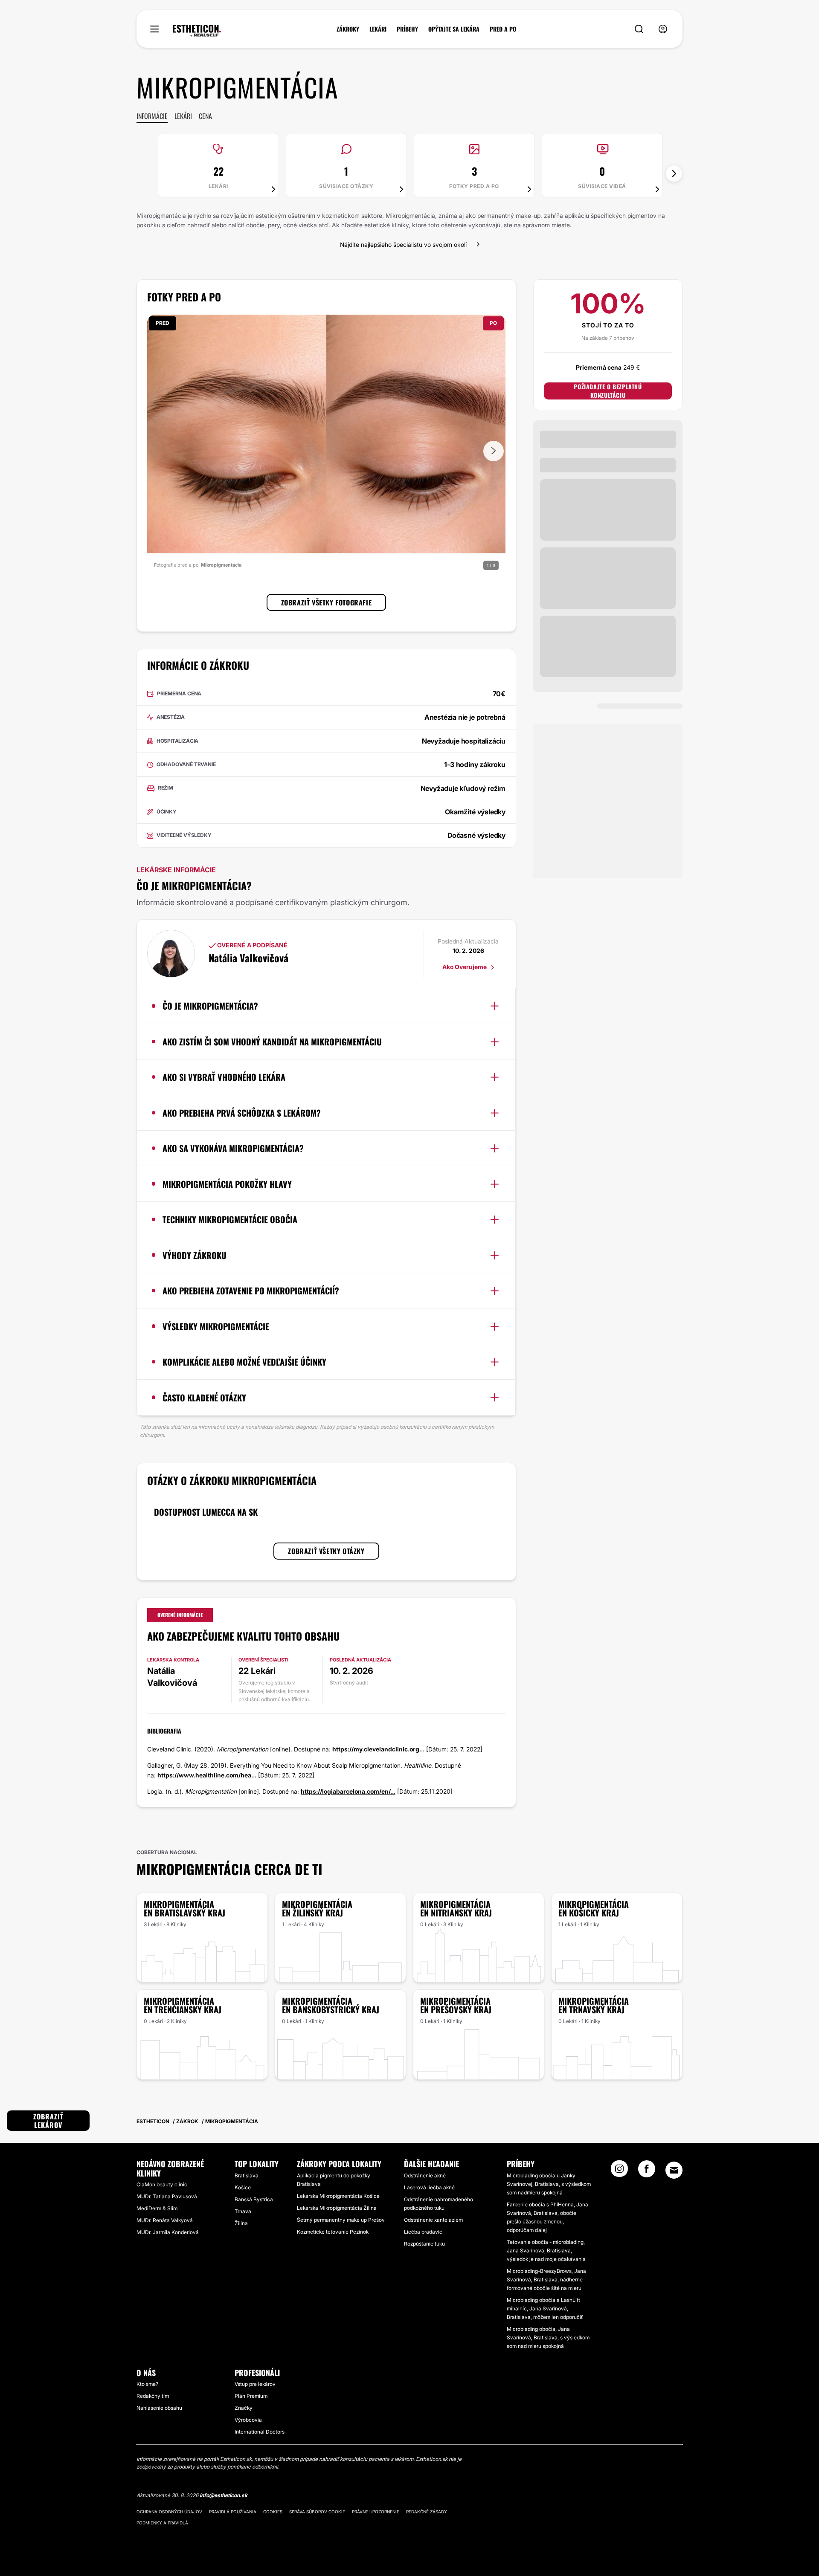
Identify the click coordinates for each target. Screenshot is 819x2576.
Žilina (241, 2223)
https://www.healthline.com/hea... (207, 1775)
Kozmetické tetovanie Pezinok (333, 2232)
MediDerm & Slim (157, 2208)
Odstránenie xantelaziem (433, 2220)
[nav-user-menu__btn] (663, 29)
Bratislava (247, 2175)
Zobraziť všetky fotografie (327, 602)
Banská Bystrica (254, 2199)
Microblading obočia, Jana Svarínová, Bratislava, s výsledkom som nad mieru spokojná (548, 2337)
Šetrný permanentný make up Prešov (341, 2220)
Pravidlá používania (233, 2512)
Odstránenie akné (425, 2175)
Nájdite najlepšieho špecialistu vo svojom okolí (403, 245)
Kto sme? (147, 2384)
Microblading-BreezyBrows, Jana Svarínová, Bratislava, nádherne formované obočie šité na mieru (546, 2279)
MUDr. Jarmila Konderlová (168, 2232)
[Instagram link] (619, 2171)
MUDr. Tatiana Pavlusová (167, 2196)
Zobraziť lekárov (48, 2121)
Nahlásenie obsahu (159, 2408)
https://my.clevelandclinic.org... (378, 1749)
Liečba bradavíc (423, 2232)
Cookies (273, 2512)
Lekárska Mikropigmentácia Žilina (337, 2208)
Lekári (183, 116)
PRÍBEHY (407, 29)
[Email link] (674, 2170)
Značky (244, 2408)
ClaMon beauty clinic (162, 2184)
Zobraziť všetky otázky (326, 1551)
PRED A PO (503, 29)
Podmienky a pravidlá (162, 2523)
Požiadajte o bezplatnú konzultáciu (608, 391)
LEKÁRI (378, 29)
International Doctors (260, 2432)
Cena (205, 116)
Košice (243, 2187)
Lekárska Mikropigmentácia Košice (338, 2196)
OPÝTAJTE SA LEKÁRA (454, 29)
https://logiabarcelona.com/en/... (348, 1791)
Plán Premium (251, 2396)
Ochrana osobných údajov (169, 2512)
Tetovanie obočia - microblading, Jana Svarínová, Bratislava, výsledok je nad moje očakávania (546, 2250)
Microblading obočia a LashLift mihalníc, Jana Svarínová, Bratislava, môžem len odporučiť (545, 2308)
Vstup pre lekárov (255, 2384)
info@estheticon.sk (224, 2495)
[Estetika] (197, 31)
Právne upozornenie (376, 2512)
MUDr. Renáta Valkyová (165, 2220)
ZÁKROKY (348, 29)
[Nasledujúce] (674, 174)
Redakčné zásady (427, 2512)
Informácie (152, 116)
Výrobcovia (248, 2420)
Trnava (243, 2211)
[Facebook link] (647, 2171)
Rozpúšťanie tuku (424, 2244)
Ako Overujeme (465, 967)
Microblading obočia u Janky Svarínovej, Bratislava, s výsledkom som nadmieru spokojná (549, 2184)
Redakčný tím (153, 2396)
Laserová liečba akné (429, 2187)
